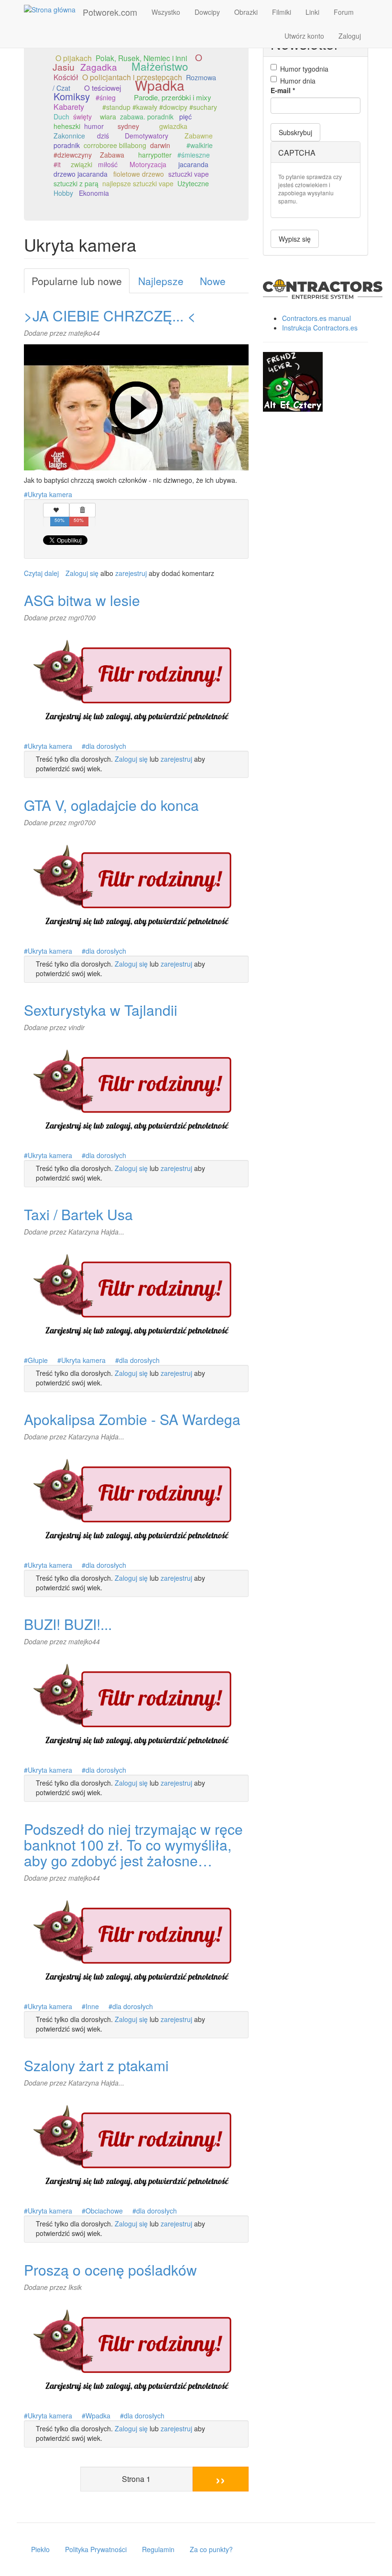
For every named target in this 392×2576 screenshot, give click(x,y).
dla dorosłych (106, 746)
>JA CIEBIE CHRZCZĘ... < (110, 315)
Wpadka (160, 85)
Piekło (40, 2549)
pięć (185, 117)
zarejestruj (131, 573)
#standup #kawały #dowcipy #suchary (160, 107)
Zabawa (112, 155)
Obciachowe (104, 2211)
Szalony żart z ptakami (96, 2065)
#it (57, 164)
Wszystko (166, 12)
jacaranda (193, 164)
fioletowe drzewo (139, 174)
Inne (92, 2006)
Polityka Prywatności (96, 2549)
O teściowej (103, 87)
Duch (61, 117)
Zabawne (199, 136)
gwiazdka (173, 126)
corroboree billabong (115, 145)
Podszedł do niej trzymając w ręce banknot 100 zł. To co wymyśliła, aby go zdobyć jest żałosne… (133, 1845)
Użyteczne (193, 183)
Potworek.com (110, 12)
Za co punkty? (211, 2549)
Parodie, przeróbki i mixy (173, 97)
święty (82, 117)
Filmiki (282, 12)
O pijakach (74, 58)
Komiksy (72, 96)
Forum (344, 12)
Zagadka (99, 67)
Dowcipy (207, 12)
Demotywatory (147, 136)
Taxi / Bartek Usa (78, 1214)
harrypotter (155, 155)
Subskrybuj (295, 132)
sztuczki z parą (76, 183)
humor (94, 126)
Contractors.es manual (316, 318)
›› (220, 2479)
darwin (160, 145)
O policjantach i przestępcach (132, 77)
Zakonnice (69, 136)
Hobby (63, 193)
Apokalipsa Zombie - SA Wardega (132, 1419)
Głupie (38, 1360)
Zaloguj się (82, 573)
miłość (108, 164)
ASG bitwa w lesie (82, 600)
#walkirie (200, 145)
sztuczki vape (189, 174)
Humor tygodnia (304, 69)
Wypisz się (295, 239)
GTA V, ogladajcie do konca (111, 805)
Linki (312, 12)
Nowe (213, 281)
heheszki (67, 126)
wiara (108, 117)
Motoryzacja (148, 164)
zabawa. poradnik (147, 117)
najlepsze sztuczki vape (138, 183)
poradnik (67, 145)
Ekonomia (94, 193)
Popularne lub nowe (77, 281)
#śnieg (106, 97)
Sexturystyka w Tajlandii (101, 1010)
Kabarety (69, 107)
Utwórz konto (304, 36)
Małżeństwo (160, 66)
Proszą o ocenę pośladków (110, 2270)
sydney (128, 126)
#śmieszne (194, 155)
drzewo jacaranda (81, 174)
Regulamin (158, 2549)
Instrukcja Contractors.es (320, 328)
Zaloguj (350, 36)
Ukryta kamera (50, 494)
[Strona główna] (53, 9)
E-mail (283, 90)
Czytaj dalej (41, 573)
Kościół (66, 77)
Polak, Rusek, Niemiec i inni (141, 58)
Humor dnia (298, 81)
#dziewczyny (73, 155)
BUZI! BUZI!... (68, 1624)
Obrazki (246, 12)
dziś (103, 136)
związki (82, 164)
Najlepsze (161, 281)
